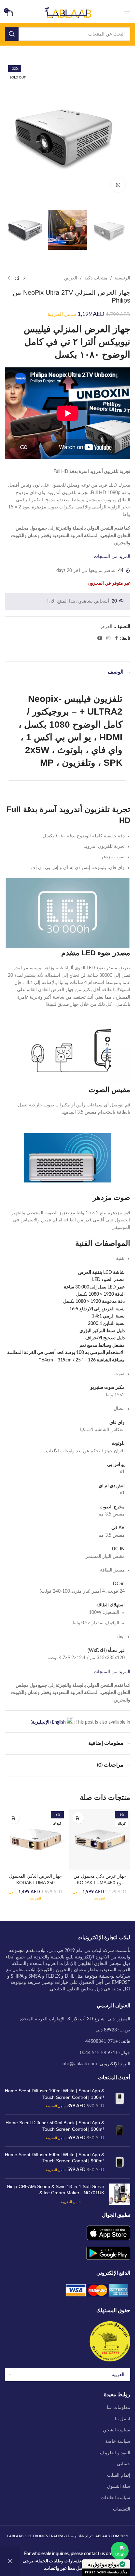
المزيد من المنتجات (112, 557)
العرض (71, 278)
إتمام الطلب (119, 2475)
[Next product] (9, 278)
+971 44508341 (102, 2042)
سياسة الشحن (117, 2430)
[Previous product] (24, 278)
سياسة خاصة (118, 2441)
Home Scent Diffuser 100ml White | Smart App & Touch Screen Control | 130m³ (55, 2094)
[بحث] (12, 34)
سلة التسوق (119, 2486)
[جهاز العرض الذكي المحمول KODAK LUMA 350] (35, 1840)
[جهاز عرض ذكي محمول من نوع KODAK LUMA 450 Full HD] (100, 1840)
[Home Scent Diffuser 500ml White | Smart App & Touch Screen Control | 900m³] (120, 2163)
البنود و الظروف (115, 2453)
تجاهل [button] (10, 2561)
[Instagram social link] (108, 638)
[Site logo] (68, 13)
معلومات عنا (119, 2408)
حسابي (124, 2464)
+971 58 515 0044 (99, 2053)
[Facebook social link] (116, 638)
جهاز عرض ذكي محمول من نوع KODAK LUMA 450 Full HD (100, 1882)
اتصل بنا (123, 2419)
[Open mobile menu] (127, 13)
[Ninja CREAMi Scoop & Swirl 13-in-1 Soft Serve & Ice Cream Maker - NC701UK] (120, 2194)
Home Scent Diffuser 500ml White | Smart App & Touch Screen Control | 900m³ (55, 2158)
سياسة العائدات (115, 2498)
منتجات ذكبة (96, 278)
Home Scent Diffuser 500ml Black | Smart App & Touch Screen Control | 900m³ (55, 2126)
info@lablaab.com (79, 2064)
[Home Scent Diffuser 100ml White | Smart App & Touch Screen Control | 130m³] (120, 2099)
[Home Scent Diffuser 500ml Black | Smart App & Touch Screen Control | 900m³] (120, 2131)
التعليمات (122, 2509)
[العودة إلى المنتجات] (17, 278)
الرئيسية (122, 278)
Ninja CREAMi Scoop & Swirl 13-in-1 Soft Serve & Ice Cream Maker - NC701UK (56, 2190)
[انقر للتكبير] (118, 185)
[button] (78, 1818)
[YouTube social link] (100, 638)
